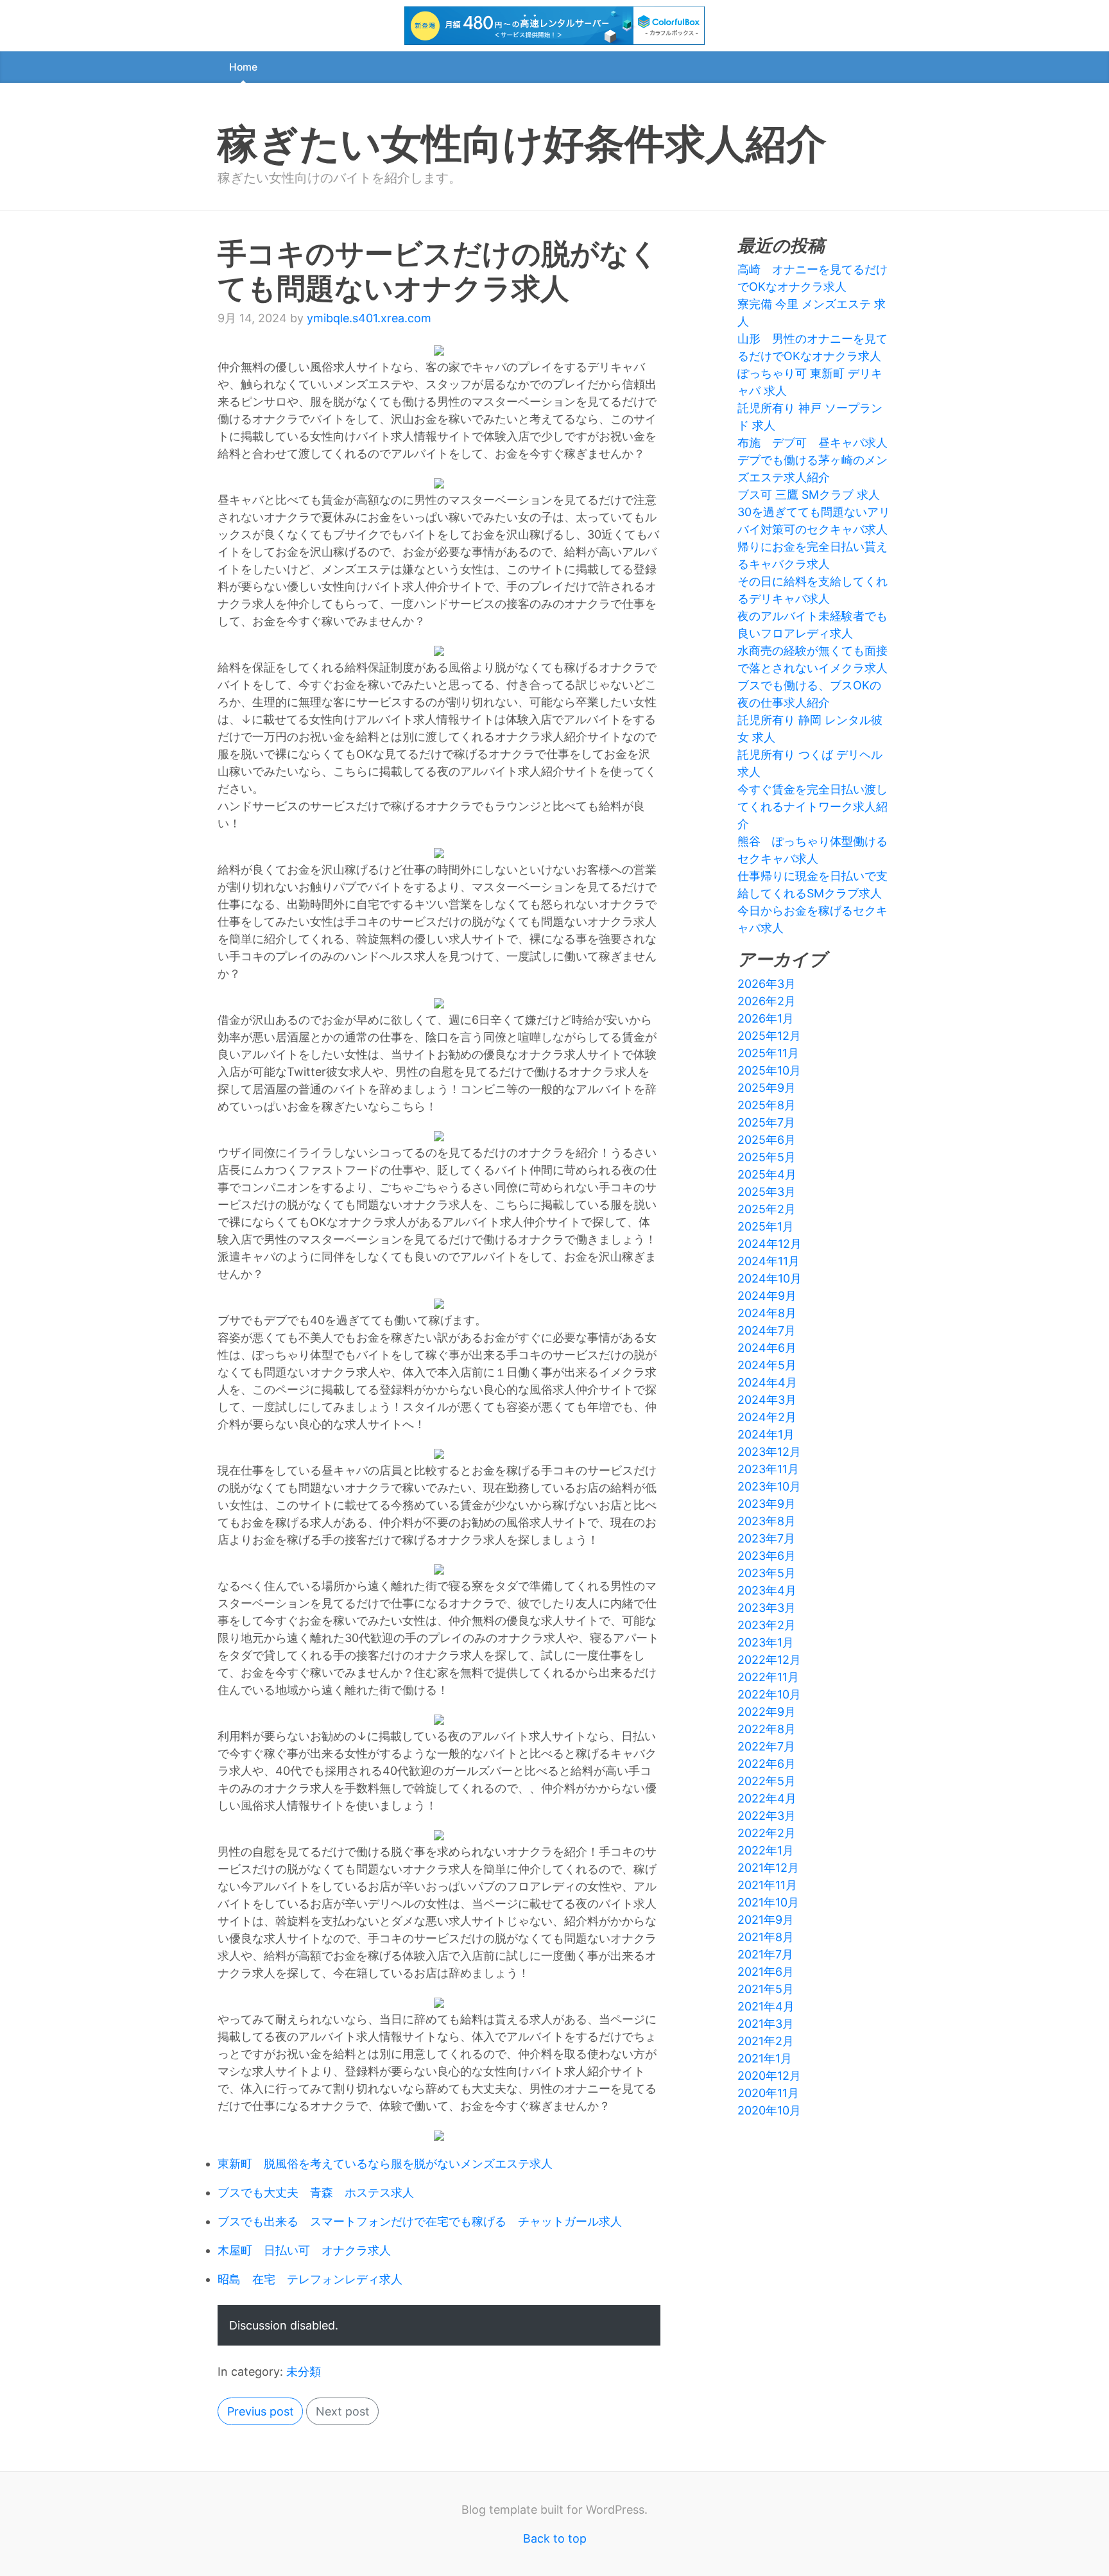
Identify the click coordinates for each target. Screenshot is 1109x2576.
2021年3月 (766, 2024)
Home (243, 67)
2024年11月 (769, 1261)
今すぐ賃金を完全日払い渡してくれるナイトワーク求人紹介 (812, 807)
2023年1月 (766, 1642)
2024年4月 (767, 1382)
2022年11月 (768, 1677)
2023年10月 (769, 1486)
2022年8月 (767, 1729)
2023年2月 (767, 1625)
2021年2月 (766, 2041)
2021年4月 (766, 2006)
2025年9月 (767, 1088)
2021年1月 (765, 2058)
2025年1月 (766, 1226)
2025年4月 (767, 1174)
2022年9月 (767, 1712)
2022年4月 (767, 1798)
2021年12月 (768, 1868)
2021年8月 (766, 1937)
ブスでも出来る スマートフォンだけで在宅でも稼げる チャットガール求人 (420, 2221)
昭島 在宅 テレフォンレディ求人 (310, 2279)
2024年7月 (767, 1330)
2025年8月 (767, 1105)
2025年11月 (768, 1053)
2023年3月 (767, 1608)
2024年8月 (767, 1313)
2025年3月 (767, 1192)
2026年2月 (767, 1001)
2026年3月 (767, 984)
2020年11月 (768, 2093)
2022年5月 (767, 1781)
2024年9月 (767, 1296)
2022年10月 (769, 1694)
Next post (343, 2411)
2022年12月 (769, 1660)
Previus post (261, 2411)
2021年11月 (767, 1885)
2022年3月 (767, 1816)
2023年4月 (767, 1590)
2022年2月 (767, 1833)
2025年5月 (767, 1157)
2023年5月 (767, 1573)
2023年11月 (768, 1469)
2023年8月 (767, 1521)
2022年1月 (766, 1850)
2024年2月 (767, 1417)
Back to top (555, 2538)
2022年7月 (766, 1746)
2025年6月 (767, 1140)
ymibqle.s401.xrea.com (369, 318)
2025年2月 (767, 1209)
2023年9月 (767, 1504)
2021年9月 (766, 1920)
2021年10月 (768, 1902)
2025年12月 (769, 1036)
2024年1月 (766, 1434)
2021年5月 (766, 1989)
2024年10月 (769, 1278)
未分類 (304, 2372)
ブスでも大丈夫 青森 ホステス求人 (316, 2192)
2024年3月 (767, 1400)
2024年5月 (767, 1365)
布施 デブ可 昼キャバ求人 (812, 443)
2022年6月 (767, 1764)
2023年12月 (769, 1452)
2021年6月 (766, 1972)
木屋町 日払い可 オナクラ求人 (304, 2250)
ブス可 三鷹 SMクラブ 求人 (809, 495)
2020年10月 (769, 2110)
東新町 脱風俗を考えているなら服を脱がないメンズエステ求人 (385, 2164)
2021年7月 (765, 1954)
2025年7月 (766, 1122)
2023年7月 (766, 1538)
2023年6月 (767, 1556)
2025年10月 (769, 1070)
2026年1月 (766, 1018)
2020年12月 (769, 2076)
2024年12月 (769, 1244)
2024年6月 (767, 1348)
